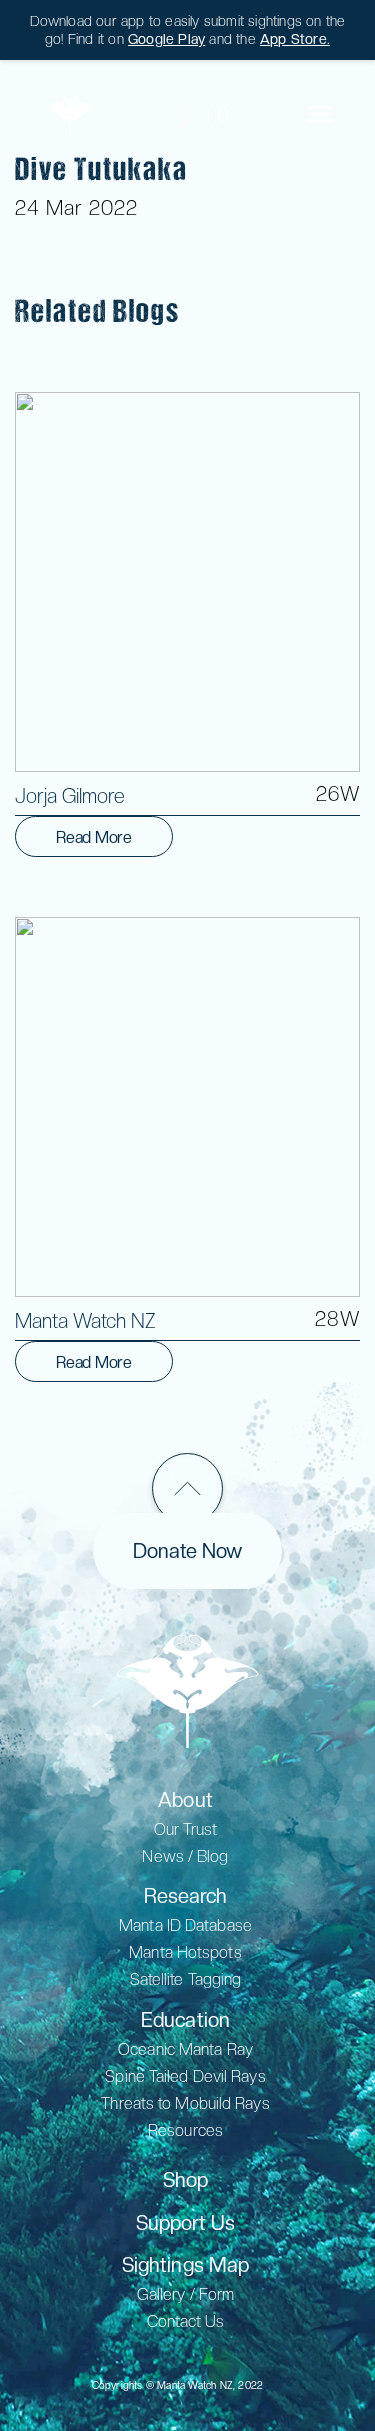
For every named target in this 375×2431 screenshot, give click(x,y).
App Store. (295, 39)
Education (185, 2020)
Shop (185, 2180)
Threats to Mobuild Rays (185, 2103)
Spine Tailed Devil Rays (185, 2076)
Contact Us (186, 2321)
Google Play (166, 39)
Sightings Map (185, 2265)
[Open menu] (320, 114)
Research (186, 1896)
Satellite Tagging (186, 1979)
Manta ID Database (185, 1925)
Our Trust (186, 1829)
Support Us (186, 2223)
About (185, 1800)
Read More (94, 837)
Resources (185, 2130)
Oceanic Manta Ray (185, 2049)
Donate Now (187, 1551)
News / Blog (185, 1856)
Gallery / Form (185, 2294)
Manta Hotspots (185, 1952)
